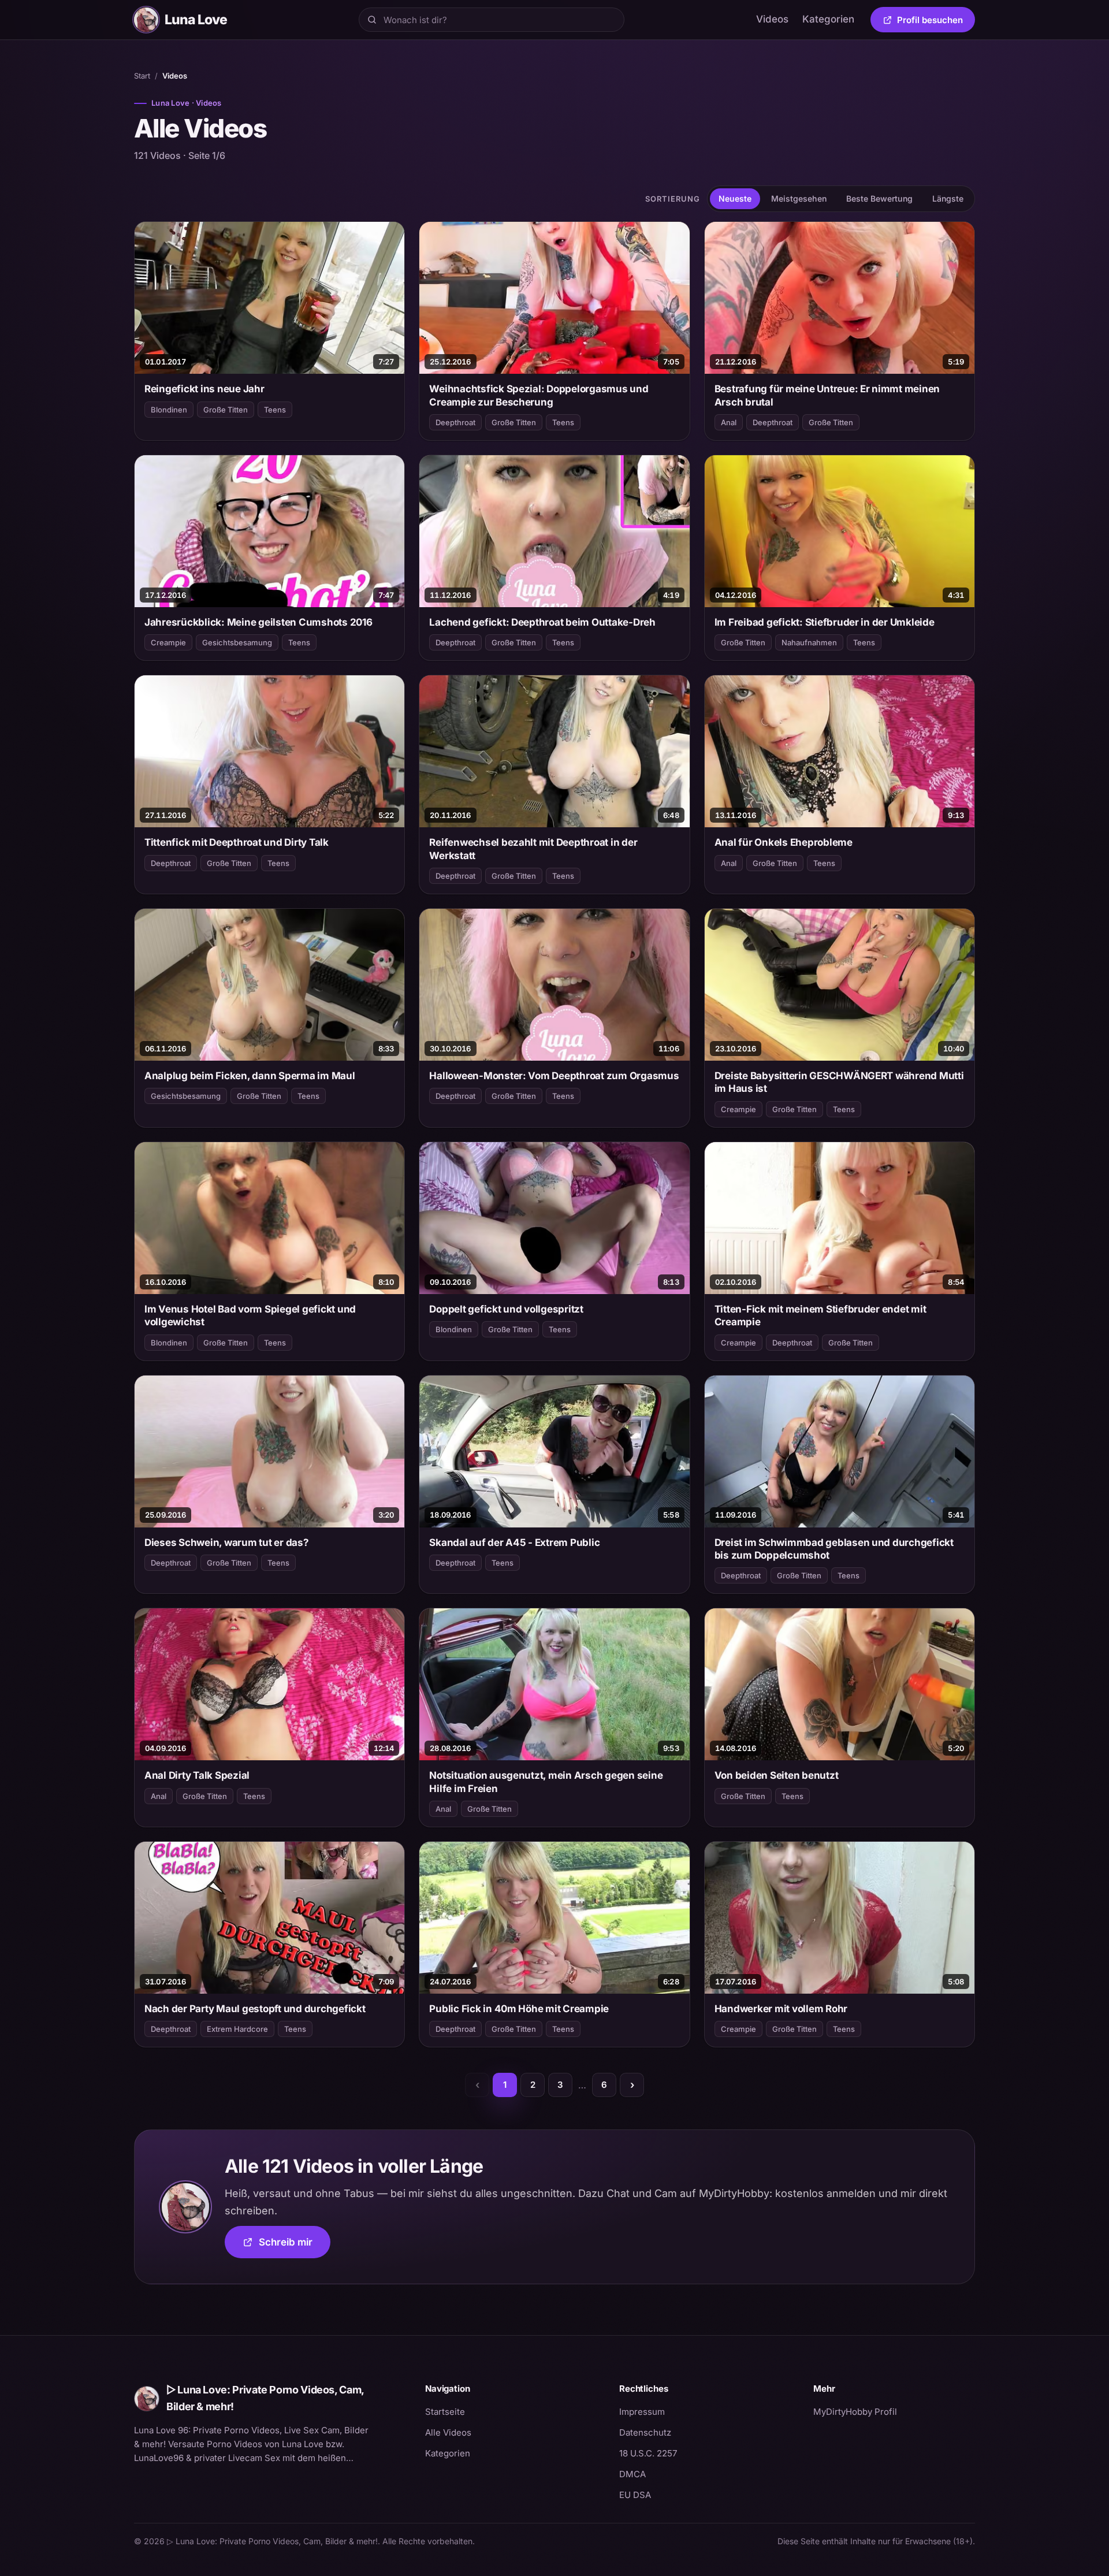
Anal (729, 422)
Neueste (735, 198)
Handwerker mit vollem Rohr (781, 2009)
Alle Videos (448, 2432)
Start (142, 76)
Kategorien (828, 19)
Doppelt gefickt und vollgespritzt (506, 1309)
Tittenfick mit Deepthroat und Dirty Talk (237, 842)
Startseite (445, 2412)
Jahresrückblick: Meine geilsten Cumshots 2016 (258, 622)
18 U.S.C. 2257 (648, 2453)
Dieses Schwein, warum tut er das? (227, 1542)
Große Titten (226, 410)
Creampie (168, 642)
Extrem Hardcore (237, 2029)
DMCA (632, 2474)
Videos (772, 19)
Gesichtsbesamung (237, 642)
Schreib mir (295, 2246)
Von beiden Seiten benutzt (777, 1775)
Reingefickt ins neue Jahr (204, 389)
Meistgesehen (799, 198)
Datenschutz (645, 2432)
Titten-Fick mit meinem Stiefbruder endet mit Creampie (820, 1315)
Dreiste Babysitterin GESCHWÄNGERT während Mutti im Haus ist (839, 1082)
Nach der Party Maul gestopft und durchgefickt (255, 2009)
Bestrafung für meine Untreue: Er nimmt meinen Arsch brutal (827, 395)
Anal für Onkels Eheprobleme (784, 842)
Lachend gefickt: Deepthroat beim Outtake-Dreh (542, 622)
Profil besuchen (936, 22)
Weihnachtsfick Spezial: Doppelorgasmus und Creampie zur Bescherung (539, 395)
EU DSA (635, 2495)
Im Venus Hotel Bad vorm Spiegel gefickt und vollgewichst (250, 1315)
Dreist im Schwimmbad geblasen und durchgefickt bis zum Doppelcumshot (834, 1549)
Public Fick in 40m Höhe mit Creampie (519, 2009)
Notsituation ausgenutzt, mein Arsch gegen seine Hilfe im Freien (546, 1782)
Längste (948, 198)
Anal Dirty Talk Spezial (197, 1775)
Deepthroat (455, 422)
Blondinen (169, 410)
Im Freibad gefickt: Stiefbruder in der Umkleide (825, 622)
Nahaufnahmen (809, 642)
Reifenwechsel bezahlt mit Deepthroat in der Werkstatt (533, 849)
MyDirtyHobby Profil (894, 2411)
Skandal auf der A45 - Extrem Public (514, 1542)
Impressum (642, 2412)
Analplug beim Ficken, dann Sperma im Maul (250, 1076)
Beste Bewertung (879, 198)
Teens (275, 410)
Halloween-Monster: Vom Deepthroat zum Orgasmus (554, 1076)
